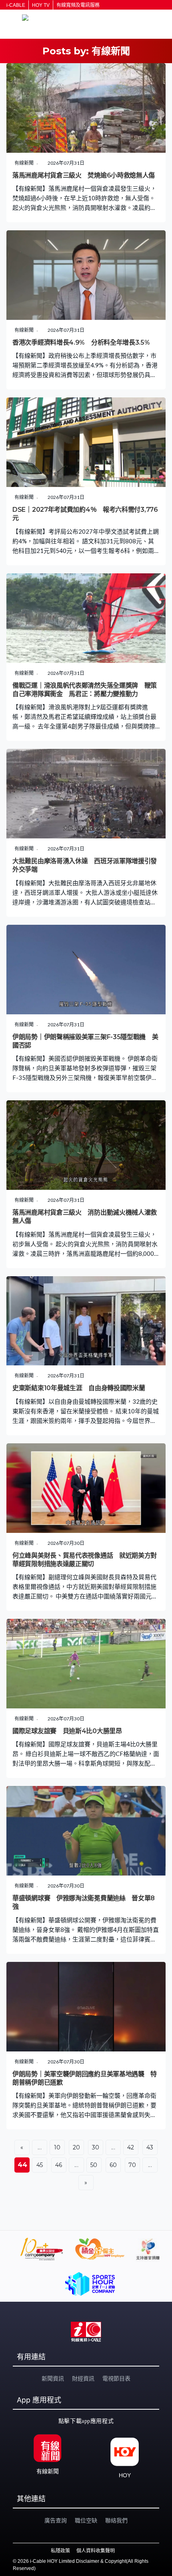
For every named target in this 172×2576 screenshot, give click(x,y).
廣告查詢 (56, 2520)
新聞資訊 (53, 2378)
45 (40, 2165)
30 (96, 2147)
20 (77, 2147)
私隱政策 (60, 2551)
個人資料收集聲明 (96, 2551)
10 (57, 2147)
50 (94, 2165)
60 (113, 2165)
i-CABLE (16, 5)
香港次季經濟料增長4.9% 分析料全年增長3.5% (81, 342)
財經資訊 (83, 2378)
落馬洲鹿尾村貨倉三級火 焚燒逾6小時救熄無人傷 (84, 175)
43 (150, 2147)
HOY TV (41, 5)
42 (131, 2147)
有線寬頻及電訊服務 (78, 5)
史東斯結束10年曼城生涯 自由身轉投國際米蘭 (79, 1388)
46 (59, 2165)
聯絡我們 (116, 2520)
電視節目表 (116, 2378)
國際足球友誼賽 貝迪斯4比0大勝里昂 (67, 1731)
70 (132, 2165)
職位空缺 (86, 2520)
